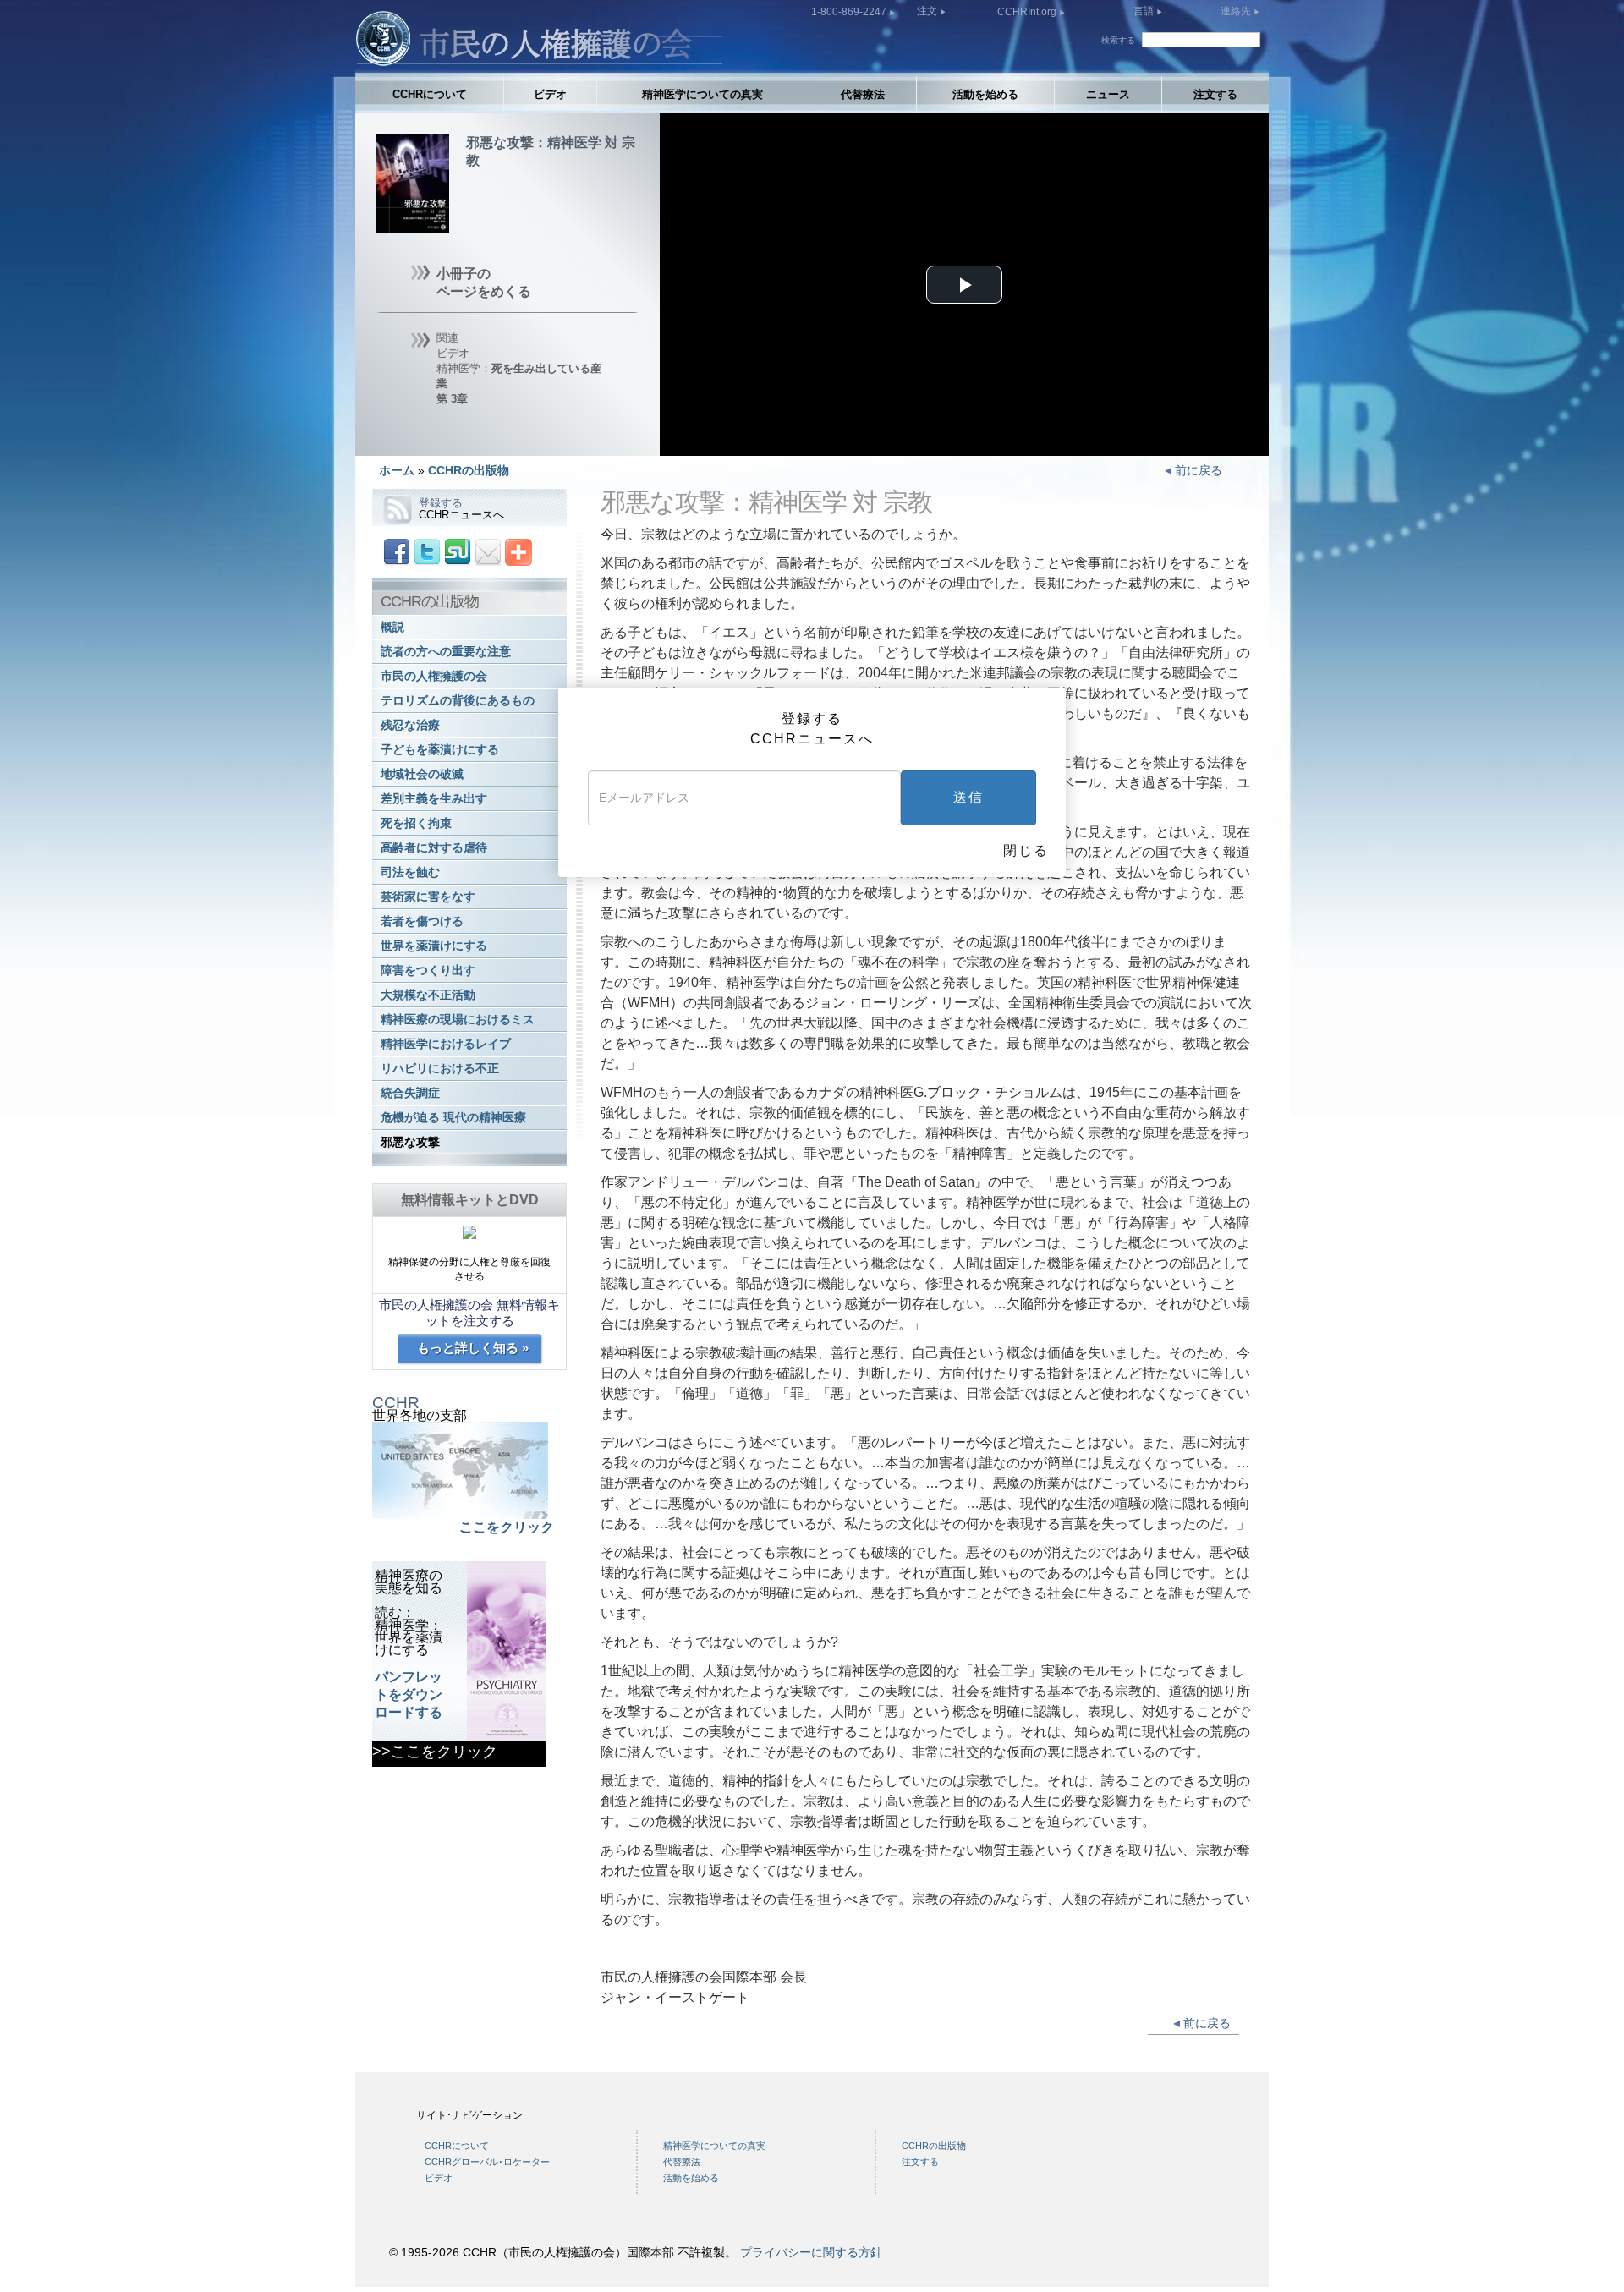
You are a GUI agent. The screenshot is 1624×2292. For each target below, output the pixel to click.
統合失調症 (410, 1093)
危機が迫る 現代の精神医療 (453, 1118)
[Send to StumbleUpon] (458, 551)
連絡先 (1237, 11)
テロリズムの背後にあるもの (458, 701)
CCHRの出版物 (469, 470)
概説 (392, 627)
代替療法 (863, 94)
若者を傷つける (422, 921)
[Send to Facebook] (397, 551)
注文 (928, 11)
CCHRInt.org (1028, 12)
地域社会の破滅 (422, 774)
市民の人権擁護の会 (434, 676)
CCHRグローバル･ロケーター (487, 2162)
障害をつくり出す (428, 971)
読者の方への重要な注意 (446, 652)
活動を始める (985, 94)
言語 (1144, 11)
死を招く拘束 (416, 823)
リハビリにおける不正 (440, 1069)
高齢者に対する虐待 (434, 848)
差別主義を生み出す (434, 799)
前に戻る (1197, 470)
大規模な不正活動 (428, 995)
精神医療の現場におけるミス (458, 1020)
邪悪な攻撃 (410, 1142)
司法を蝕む (410, 872)
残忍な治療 (410, 725)
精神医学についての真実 (702, 94)
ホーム (397, 470)
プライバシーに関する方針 (811, 2252)
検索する (1118, 40)
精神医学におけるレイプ (446, 1044)
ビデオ (550, 94)
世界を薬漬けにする (434, 946)
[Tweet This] (427, 551)
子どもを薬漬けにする (440, 750)
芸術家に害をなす (428, 897)
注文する (1215, 94)
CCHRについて (430, 94)
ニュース (1108, 94)
